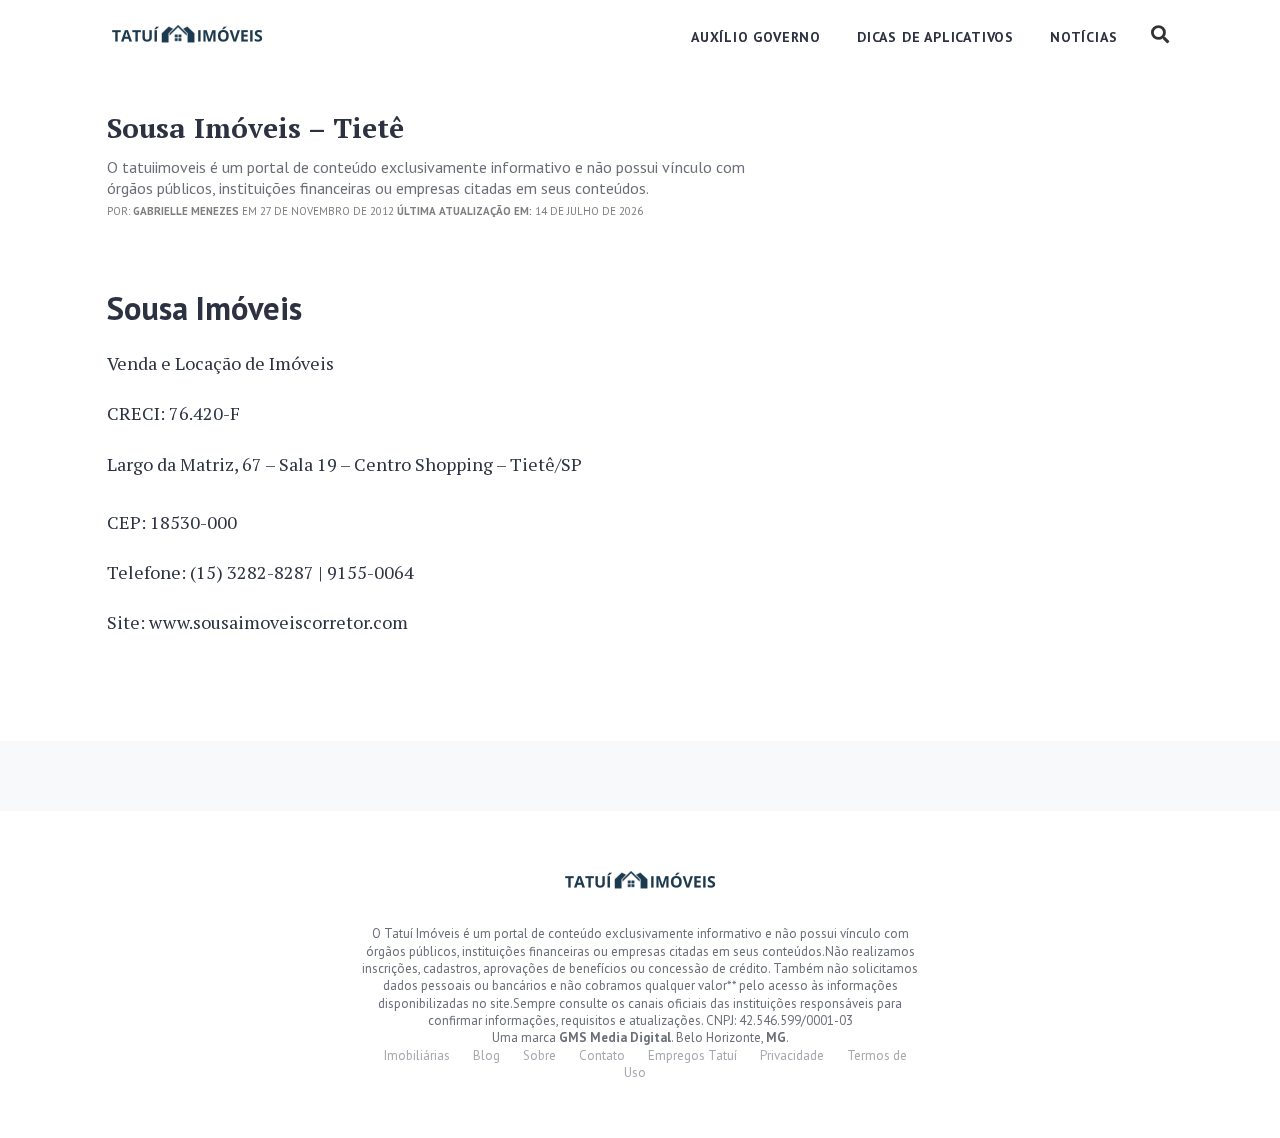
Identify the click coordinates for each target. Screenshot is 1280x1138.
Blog (486, 1055)
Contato (602, 1055)
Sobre (539, 1055)
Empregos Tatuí (692, 1055)
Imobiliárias (417, 1055)
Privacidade (792, 1055)
